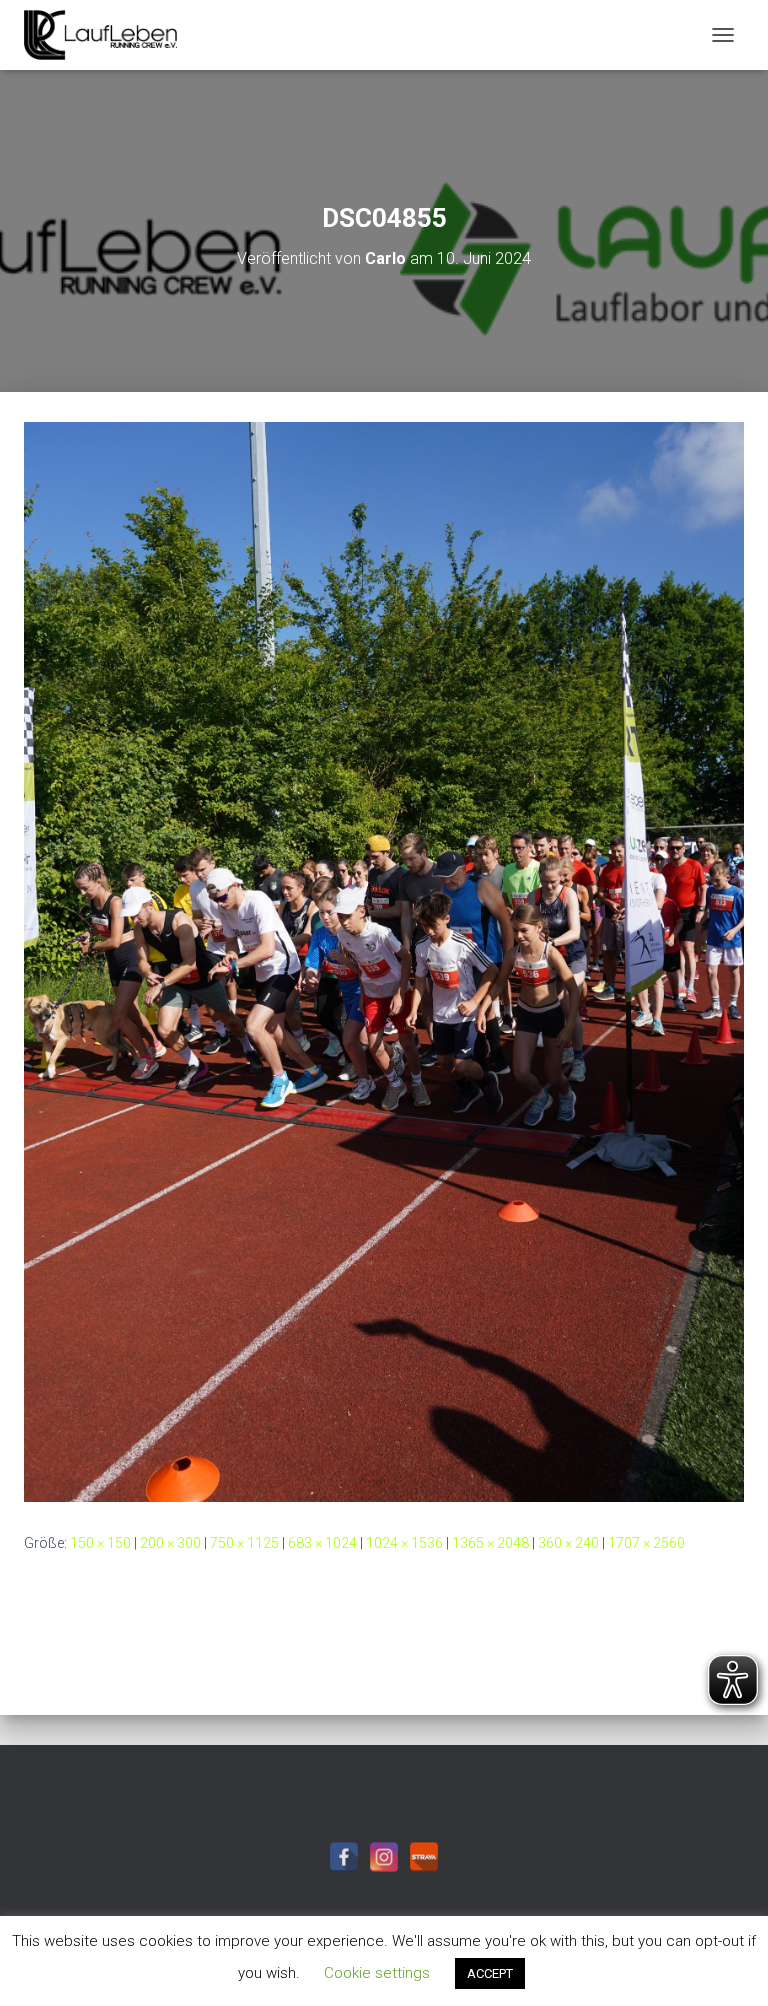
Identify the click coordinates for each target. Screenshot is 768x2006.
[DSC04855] (384, 961)
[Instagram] (384, 1857)
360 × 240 (568, 1543)
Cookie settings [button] (377, 1973)
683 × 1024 (322, 1543)
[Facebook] (344, 1857)
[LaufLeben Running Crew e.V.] (108, 35)
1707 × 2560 (646, 1543)
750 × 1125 (244, 1543)
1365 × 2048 (490, 1543)
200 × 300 (170, 1543)
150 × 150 (100, 1543)
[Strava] (424, 1857)
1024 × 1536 (404, 1543)
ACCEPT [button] (490, 1973)
